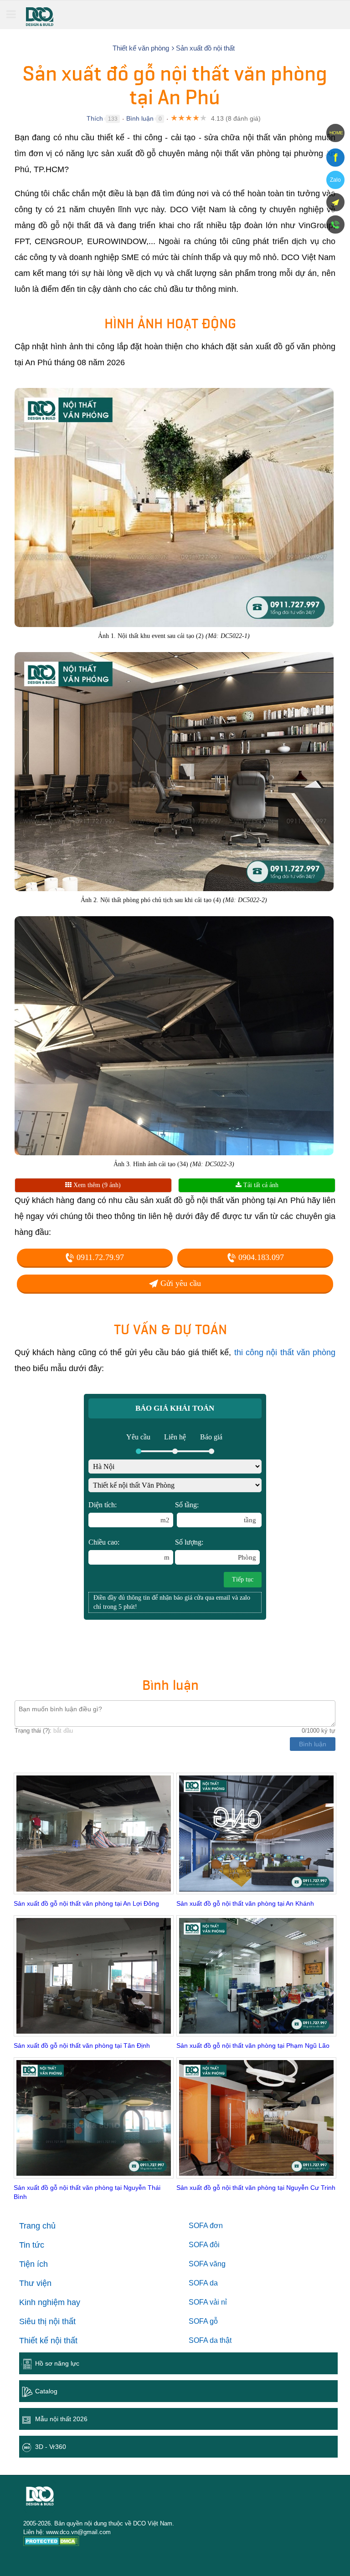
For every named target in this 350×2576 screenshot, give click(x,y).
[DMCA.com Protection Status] (51, 2543)
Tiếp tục (243, 1579)
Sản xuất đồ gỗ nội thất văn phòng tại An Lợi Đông (86, 1903)
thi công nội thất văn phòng (285, 1352)
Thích (95, 118)
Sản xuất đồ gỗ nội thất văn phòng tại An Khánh (245, 1903)
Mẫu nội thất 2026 (61, 2419)
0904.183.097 (260, 1257)
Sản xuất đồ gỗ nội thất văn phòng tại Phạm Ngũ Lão (253, 2045)
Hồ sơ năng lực (57, 2363)
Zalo (335, 180)
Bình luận (140, 118)
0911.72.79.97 (99, 1257)
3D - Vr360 (51, 2447)
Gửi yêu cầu (180, 1283)
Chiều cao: (129, 1550)
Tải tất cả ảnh (260, 1185)
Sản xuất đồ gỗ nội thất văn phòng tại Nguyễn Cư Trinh (256, 2188)
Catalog (46, 2391)
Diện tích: (129, 1512)
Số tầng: (216, 1512)
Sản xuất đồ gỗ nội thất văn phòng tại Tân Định (82, 2045)
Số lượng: (216, 1550)
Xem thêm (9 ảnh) (96, 1185)
